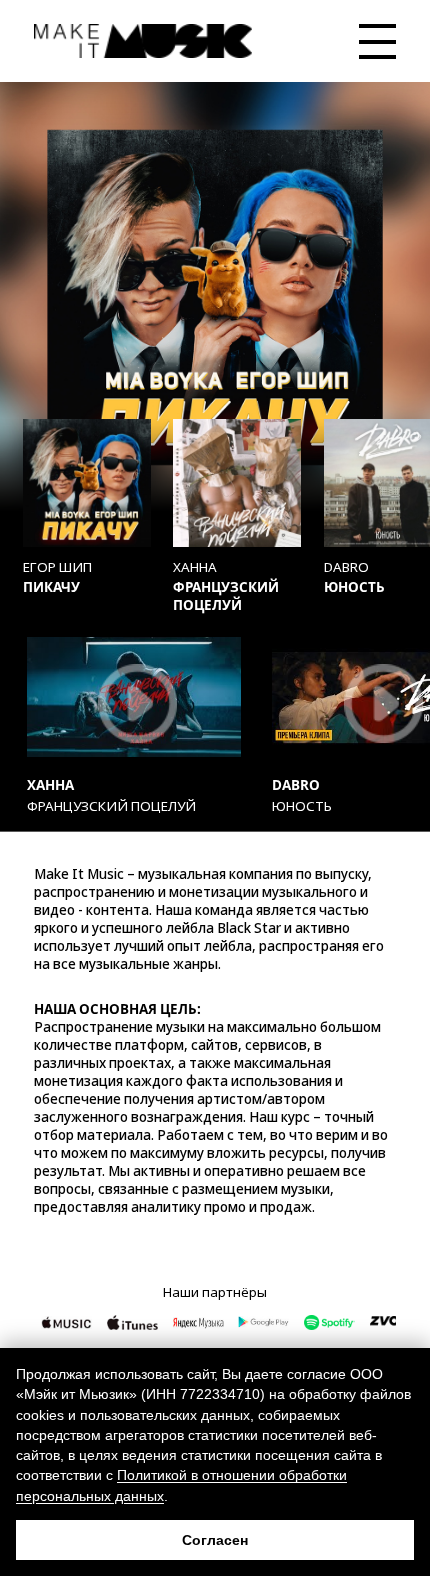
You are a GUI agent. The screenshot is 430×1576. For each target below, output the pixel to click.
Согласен (215, 1540)
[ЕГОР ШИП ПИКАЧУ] (87, 483)
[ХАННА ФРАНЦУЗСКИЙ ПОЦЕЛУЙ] (237, 483)
